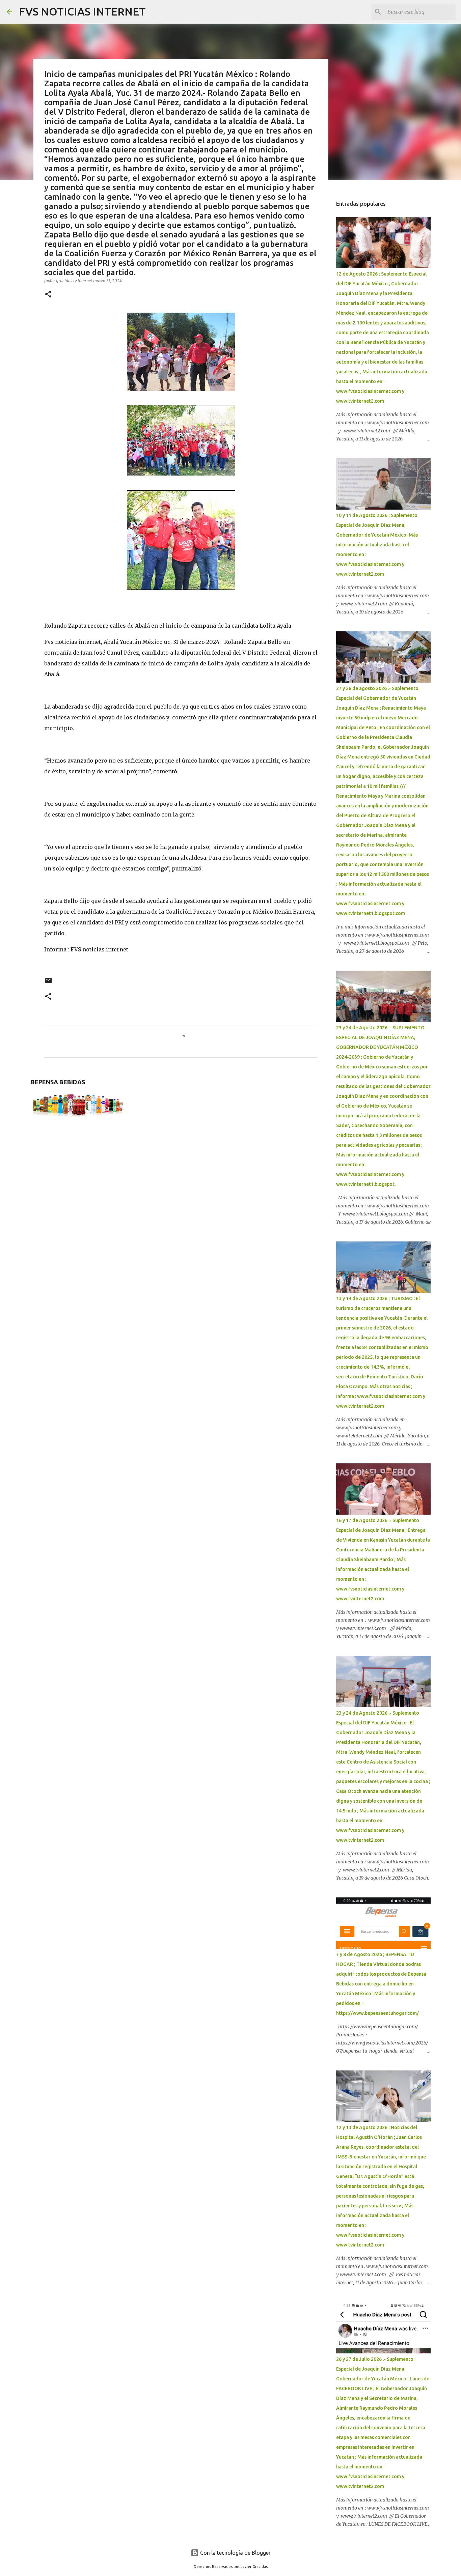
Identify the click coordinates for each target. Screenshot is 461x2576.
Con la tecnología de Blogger (235, 2553)
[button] (48, 295)
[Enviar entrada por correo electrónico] (48, 983)
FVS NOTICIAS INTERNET (82, 11)
